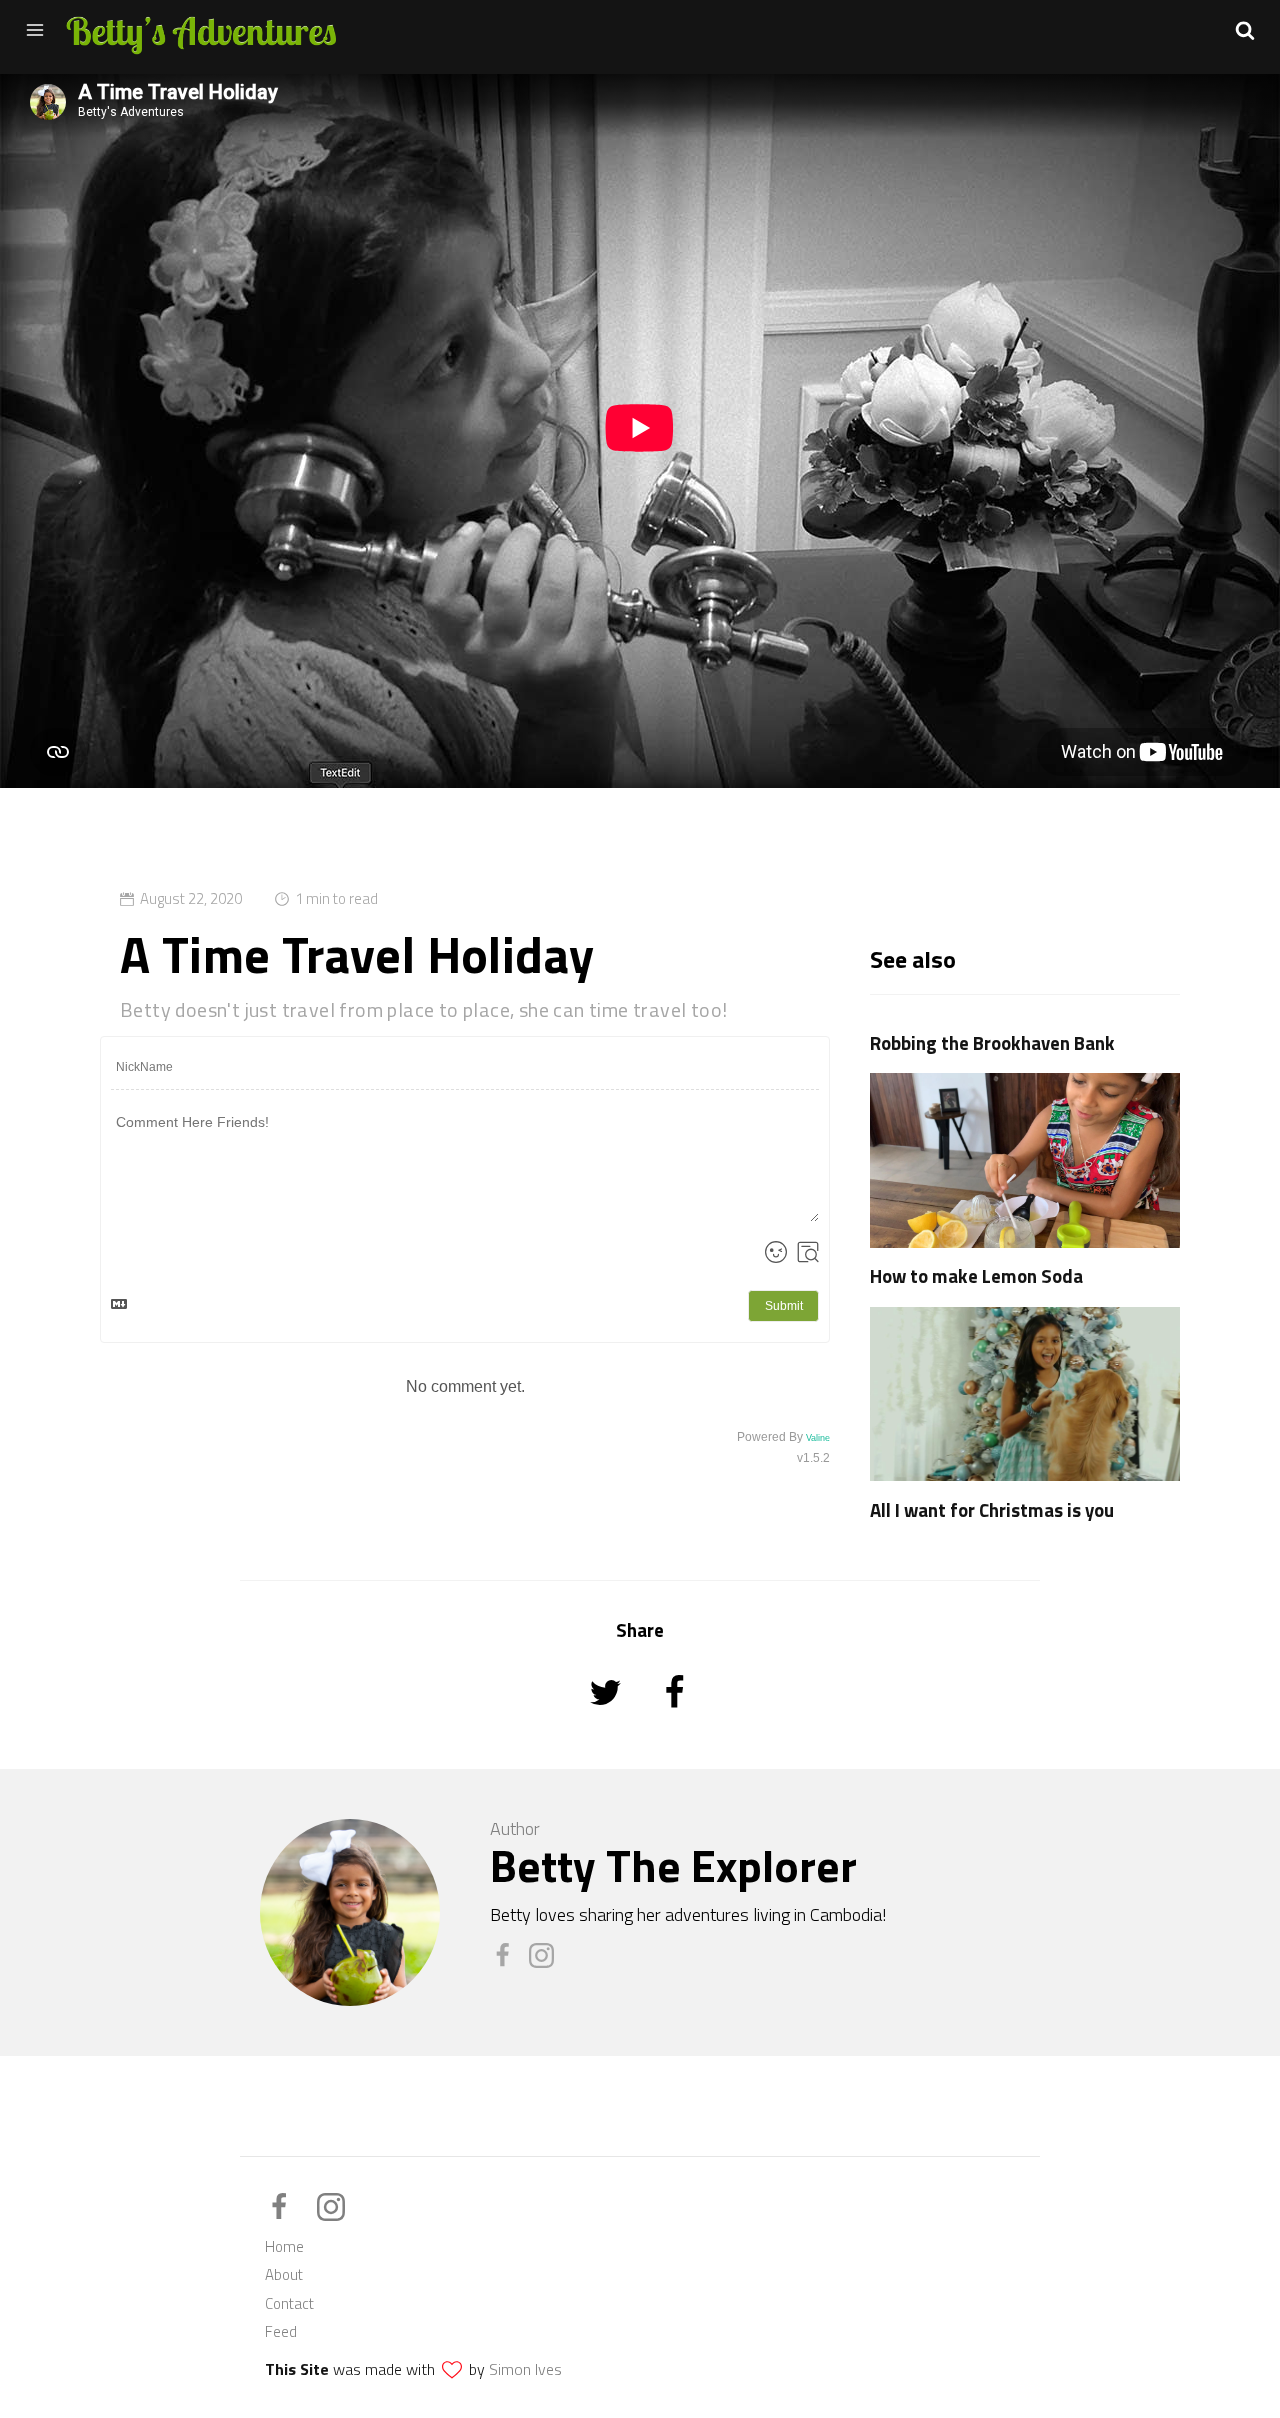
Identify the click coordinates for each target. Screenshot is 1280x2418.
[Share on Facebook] (674, 1719)
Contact (289, 2303)
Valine (818, 1438)
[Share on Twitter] (607, 1719)
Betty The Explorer (673, 1865)
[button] (1245, 30)
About (284, 2274)
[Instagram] (546, 1962)
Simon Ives (525, 2369)
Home (284, 2246)
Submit (784, 1306)
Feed (281, 2331)
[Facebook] (509, 1962)
